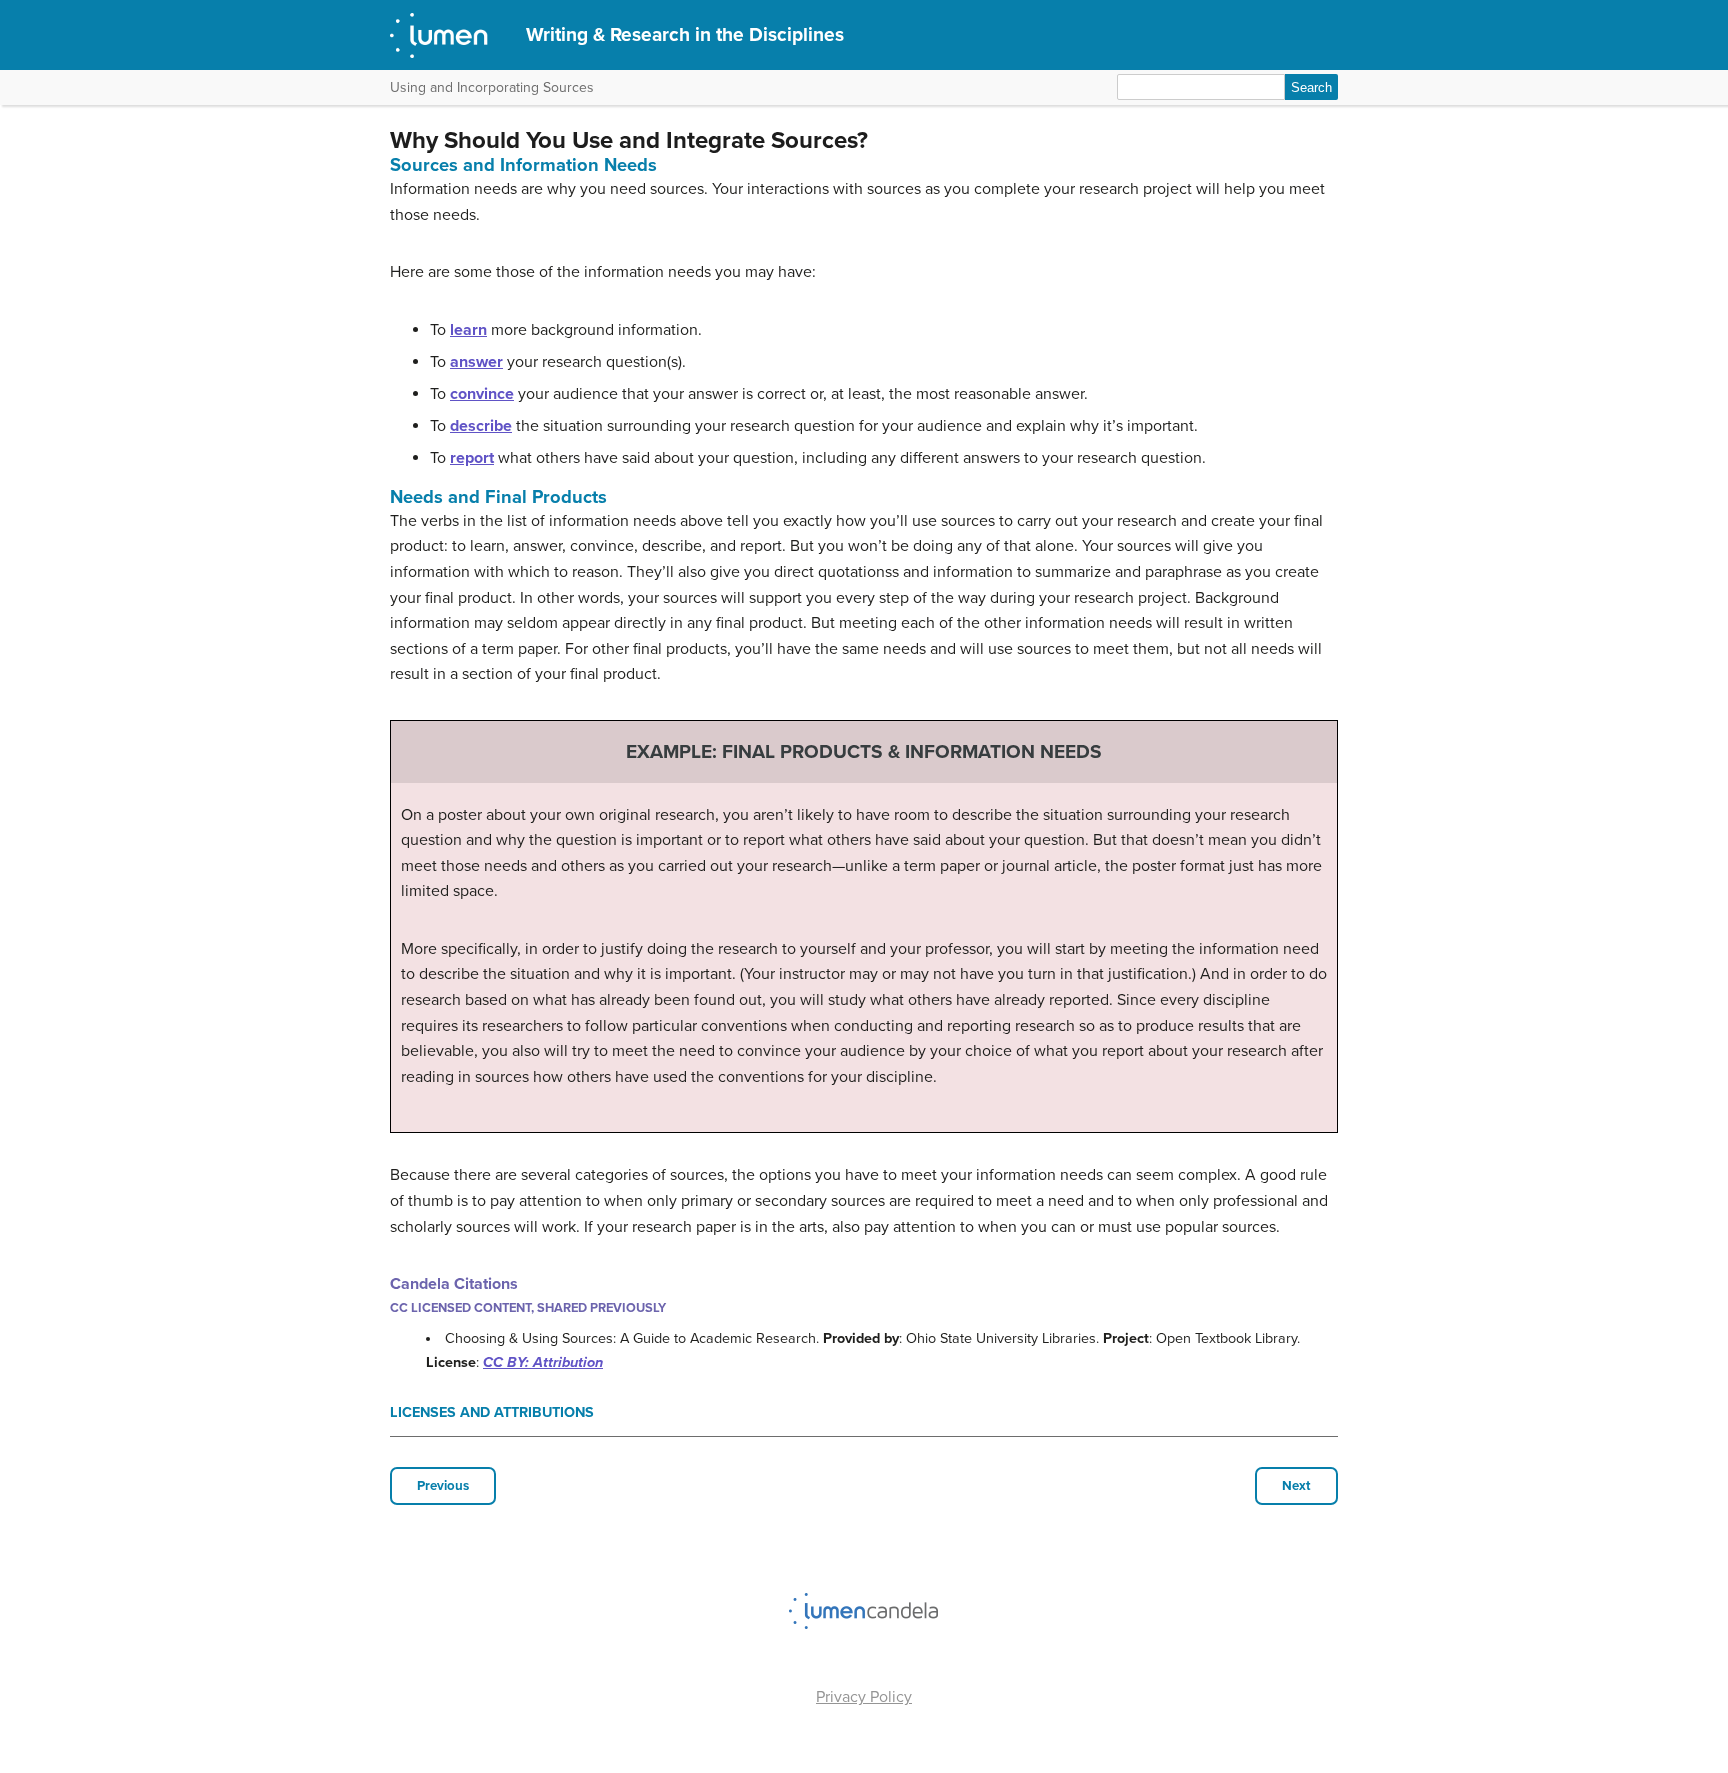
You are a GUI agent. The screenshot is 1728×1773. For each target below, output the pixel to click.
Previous (443, 1486)
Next (1296, 1486)
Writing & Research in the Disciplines (685, 34)
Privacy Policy (864, 1697)
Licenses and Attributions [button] (492, 1412)
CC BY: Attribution (543, 1362)
